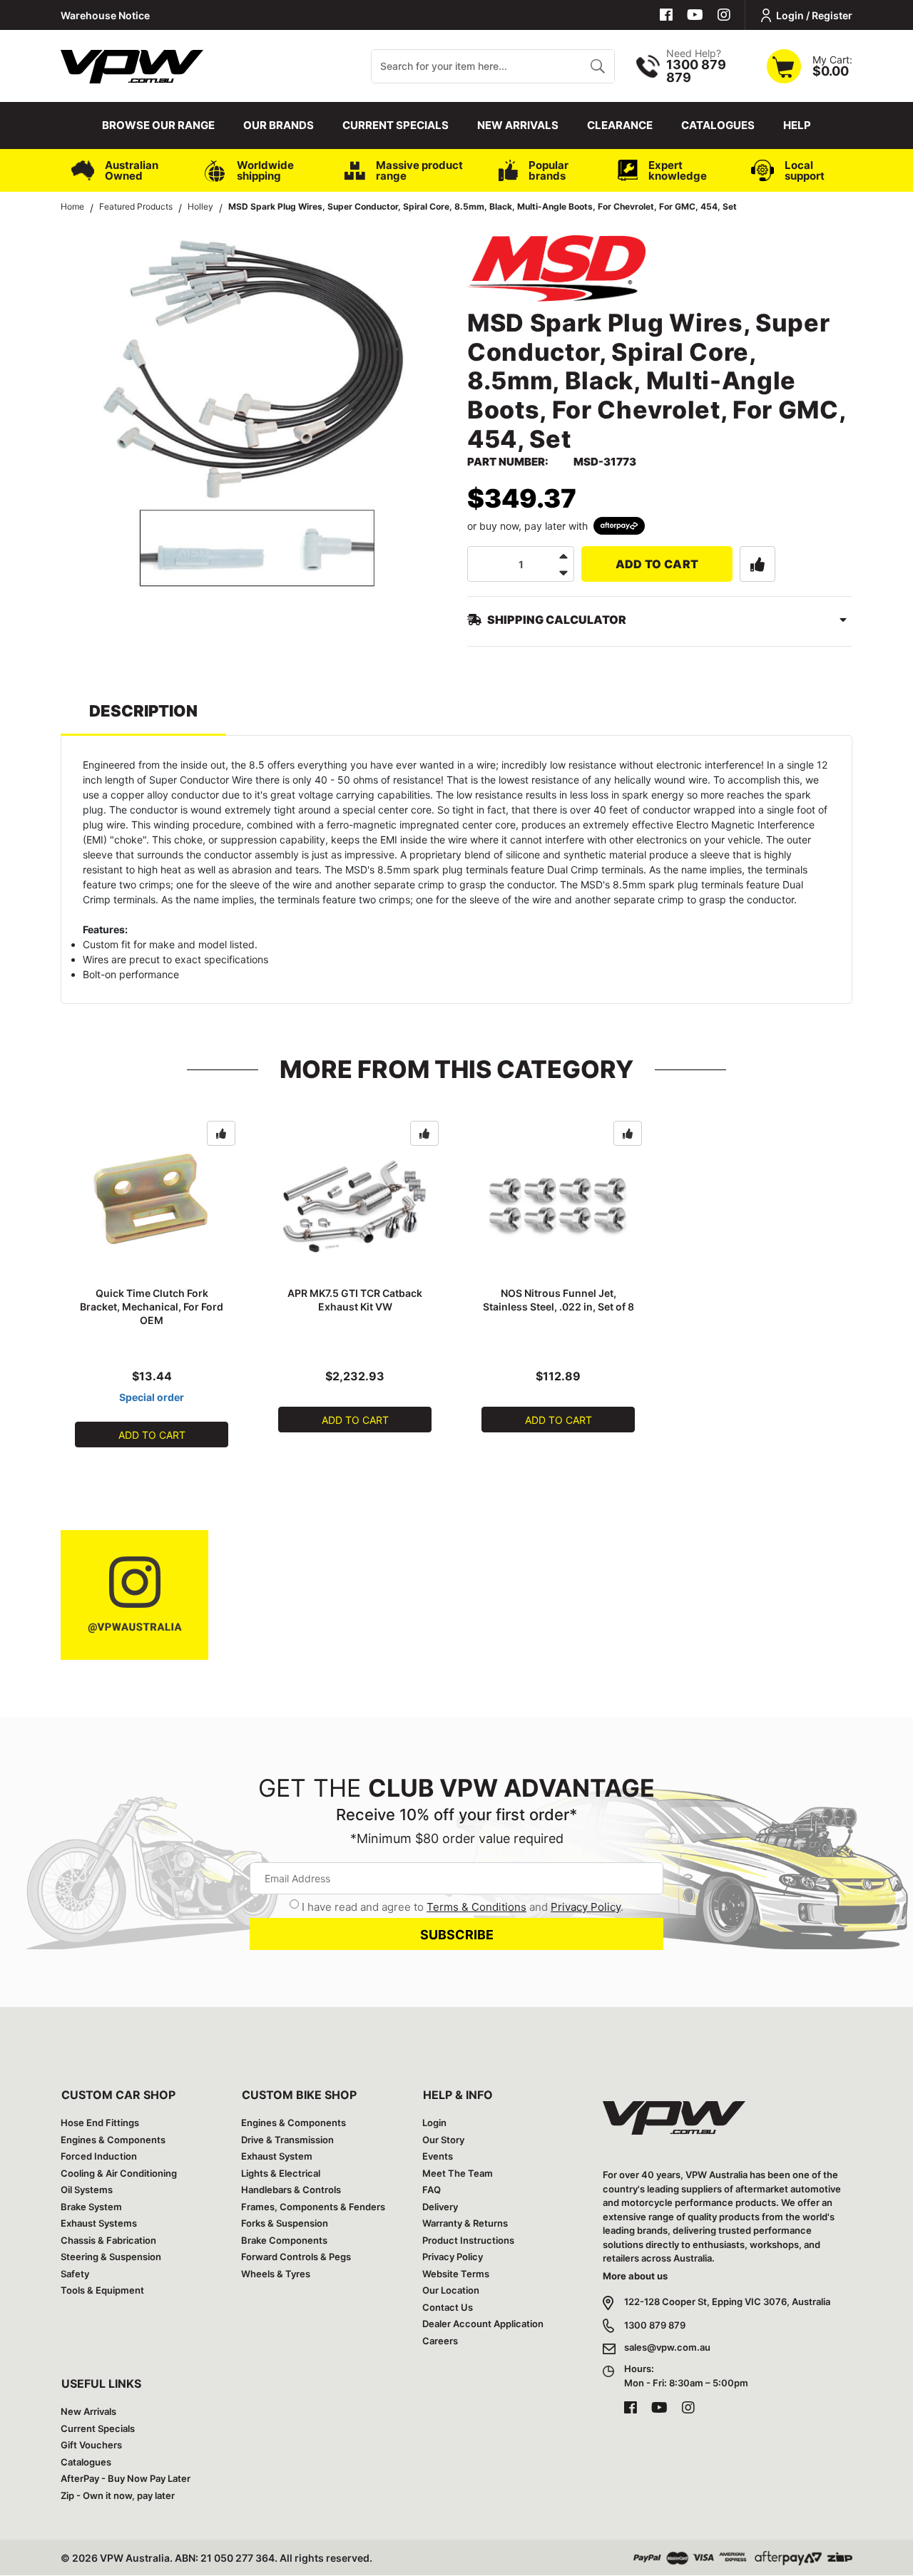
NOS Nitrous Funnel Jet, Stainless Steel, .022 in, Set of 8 (558, 1300)
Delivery (440, 2207)
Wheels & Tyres (276, 2274)
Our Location (451, 2290)
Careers (440, 2341)
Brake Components (284, 2240)
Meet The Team (458, 2173)
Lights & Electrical (281, 2173)
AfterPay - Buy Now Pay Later (126, 2478)
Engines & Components (113, 2140)
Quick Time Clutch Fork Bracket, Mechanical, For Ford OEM (152, 1307)
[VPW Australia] (132, 65)
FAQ (432, 2190)
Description (143, 711)
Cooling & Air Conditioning (119, 2173)
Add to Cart (657, 564)
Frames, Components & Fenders (313, 2207)
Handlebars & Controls (291, 2190)
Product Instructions (468, 2240)
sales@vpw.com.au (667, 2347)
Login (434, 2123)
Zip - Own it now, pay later (118, 2495)
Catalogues (718, 125)
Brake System (91, 2207)
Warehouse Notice (105, 15)
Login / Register (814, 15)
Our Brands (279, 125)
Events (438, 2156)
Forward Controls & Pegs (296, 2257)
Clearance (620, 125)
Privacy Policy (586, 1907)
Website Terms (456, 2274)
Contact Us (448, 2307)
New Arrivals (518, 125)
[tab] (143, 718)
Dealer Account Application (483, 2324)
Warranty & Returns (465, 2223)
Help (797, 125)
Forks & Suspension (285, 2223)
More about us (635, 2276)
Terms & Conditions (476, 1907)
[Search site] (597, 66)
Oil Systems (87, 2190)
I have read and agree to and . (463, 1907)
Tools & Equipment (102, 2290)
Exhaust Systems (99, 2223)
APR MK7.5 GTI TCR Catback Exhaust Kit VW (355, 1300)
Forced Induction (99, 2156)
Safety (75, 2274)
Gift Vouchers (91, 2445)
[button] (758, 564)
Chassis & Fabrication (108, 2240)
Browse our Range (158, 125)
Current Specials (396, 125)
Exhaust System (277, 2156)
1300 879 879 (655, 2325)
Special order (152, 1397)
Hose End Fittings (100, 2123)
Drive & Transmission (287, 2140)
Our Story (443, 2140)
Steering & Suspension (111, 2257)
